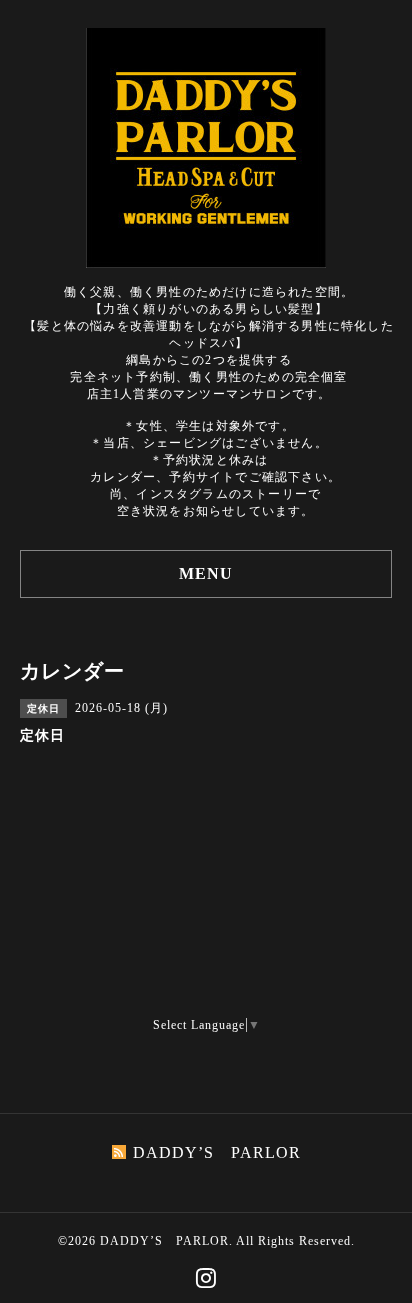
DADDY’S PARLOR (164, 1241)
